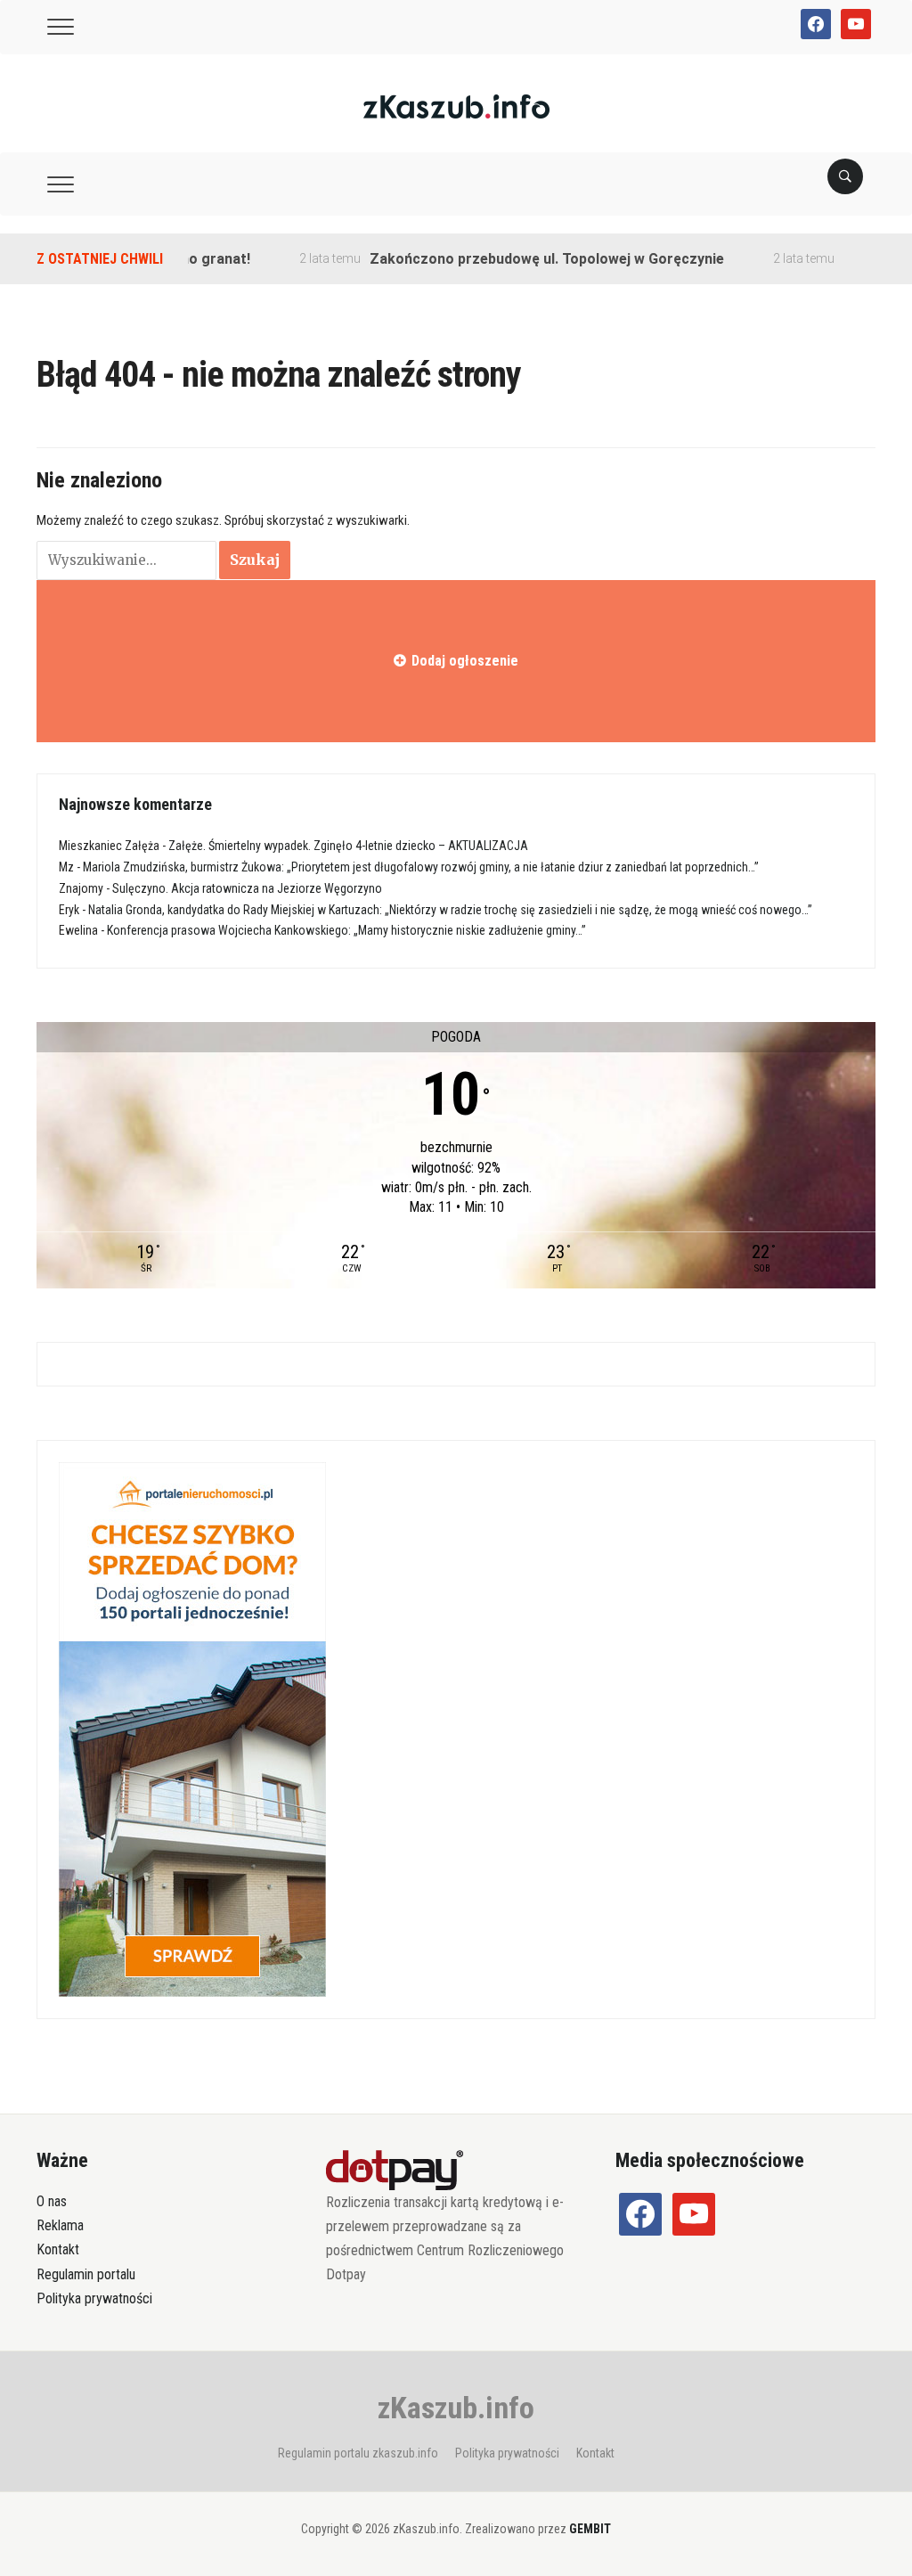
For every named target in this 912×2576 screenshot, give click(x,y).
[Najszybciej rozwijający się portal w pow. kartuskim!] (456, 106)
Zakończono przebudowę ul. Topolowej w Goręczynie (513, 259)
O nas (52, 2201)
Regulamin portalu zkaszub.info (358, 2453)
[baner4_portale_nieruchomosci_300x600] (192, 1729)
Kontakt (58, 2249)
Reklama (60, 2225)
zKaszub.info (456, 2408)
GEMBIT (590, 2529)
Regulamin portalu (86, 2274)
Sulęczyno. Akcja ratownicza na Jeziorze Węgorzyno (247, 888)
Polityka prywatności (94, 2298)
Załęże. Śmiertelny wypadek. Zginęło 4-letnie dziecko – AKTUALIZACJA (348, 846)
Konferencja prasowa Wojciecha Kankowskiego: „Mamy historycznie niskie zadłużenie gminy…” (346, 930)
